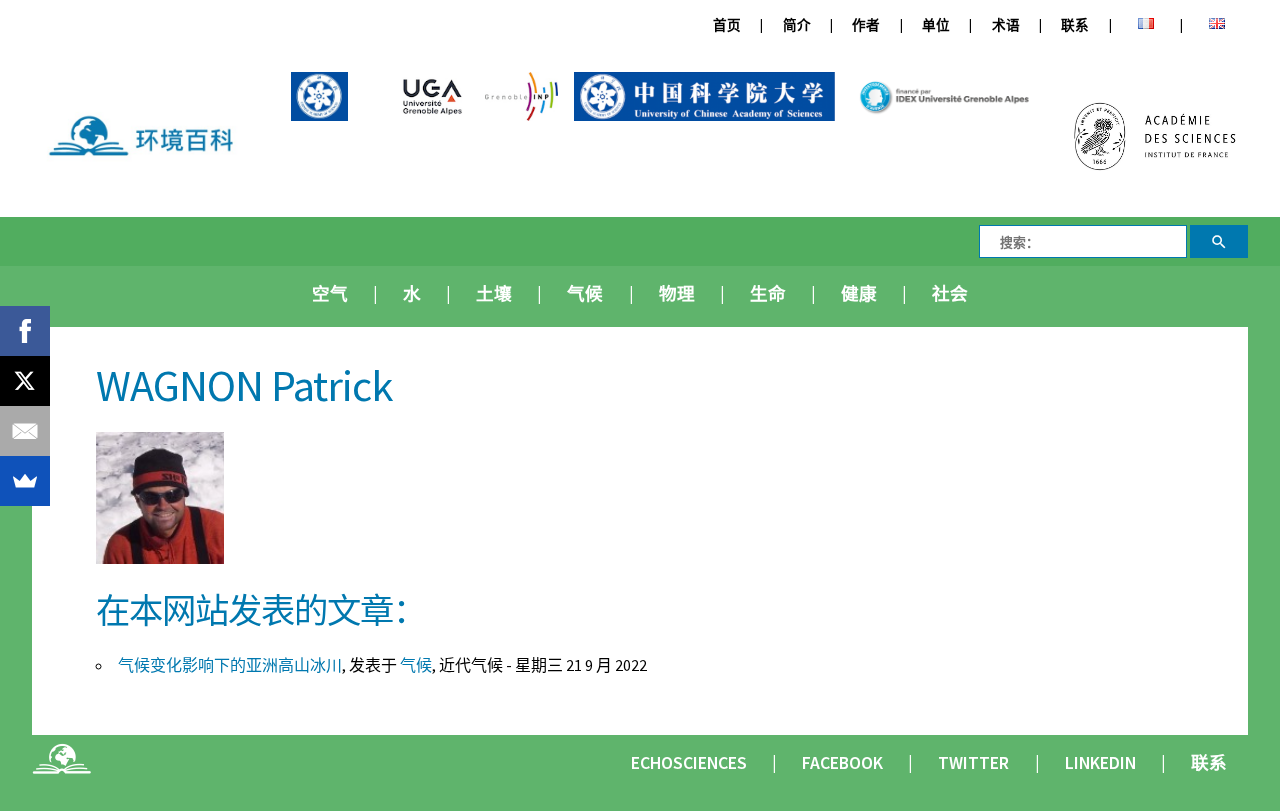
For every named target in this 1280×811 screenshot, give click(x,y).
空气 (330, 294)
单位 (936, 25)
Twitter (973, 763)
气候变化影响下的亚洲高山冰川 (230, 665)
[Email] (25, 431)
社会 (950, 294)
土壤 (494, 294)
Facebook (842, 763)
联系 (1075, 25)
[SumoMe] (25, 481)
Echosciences (689, 763)
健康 (859, 294)
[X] (25, 381)
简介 (797, 25)
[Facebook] (25, 331)
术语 (1006, 25)
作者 (866, 25)
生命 (768, 294)
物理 (677, 294)
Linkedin (1100, 763)
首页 (727, 25)
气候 (585, 294)
